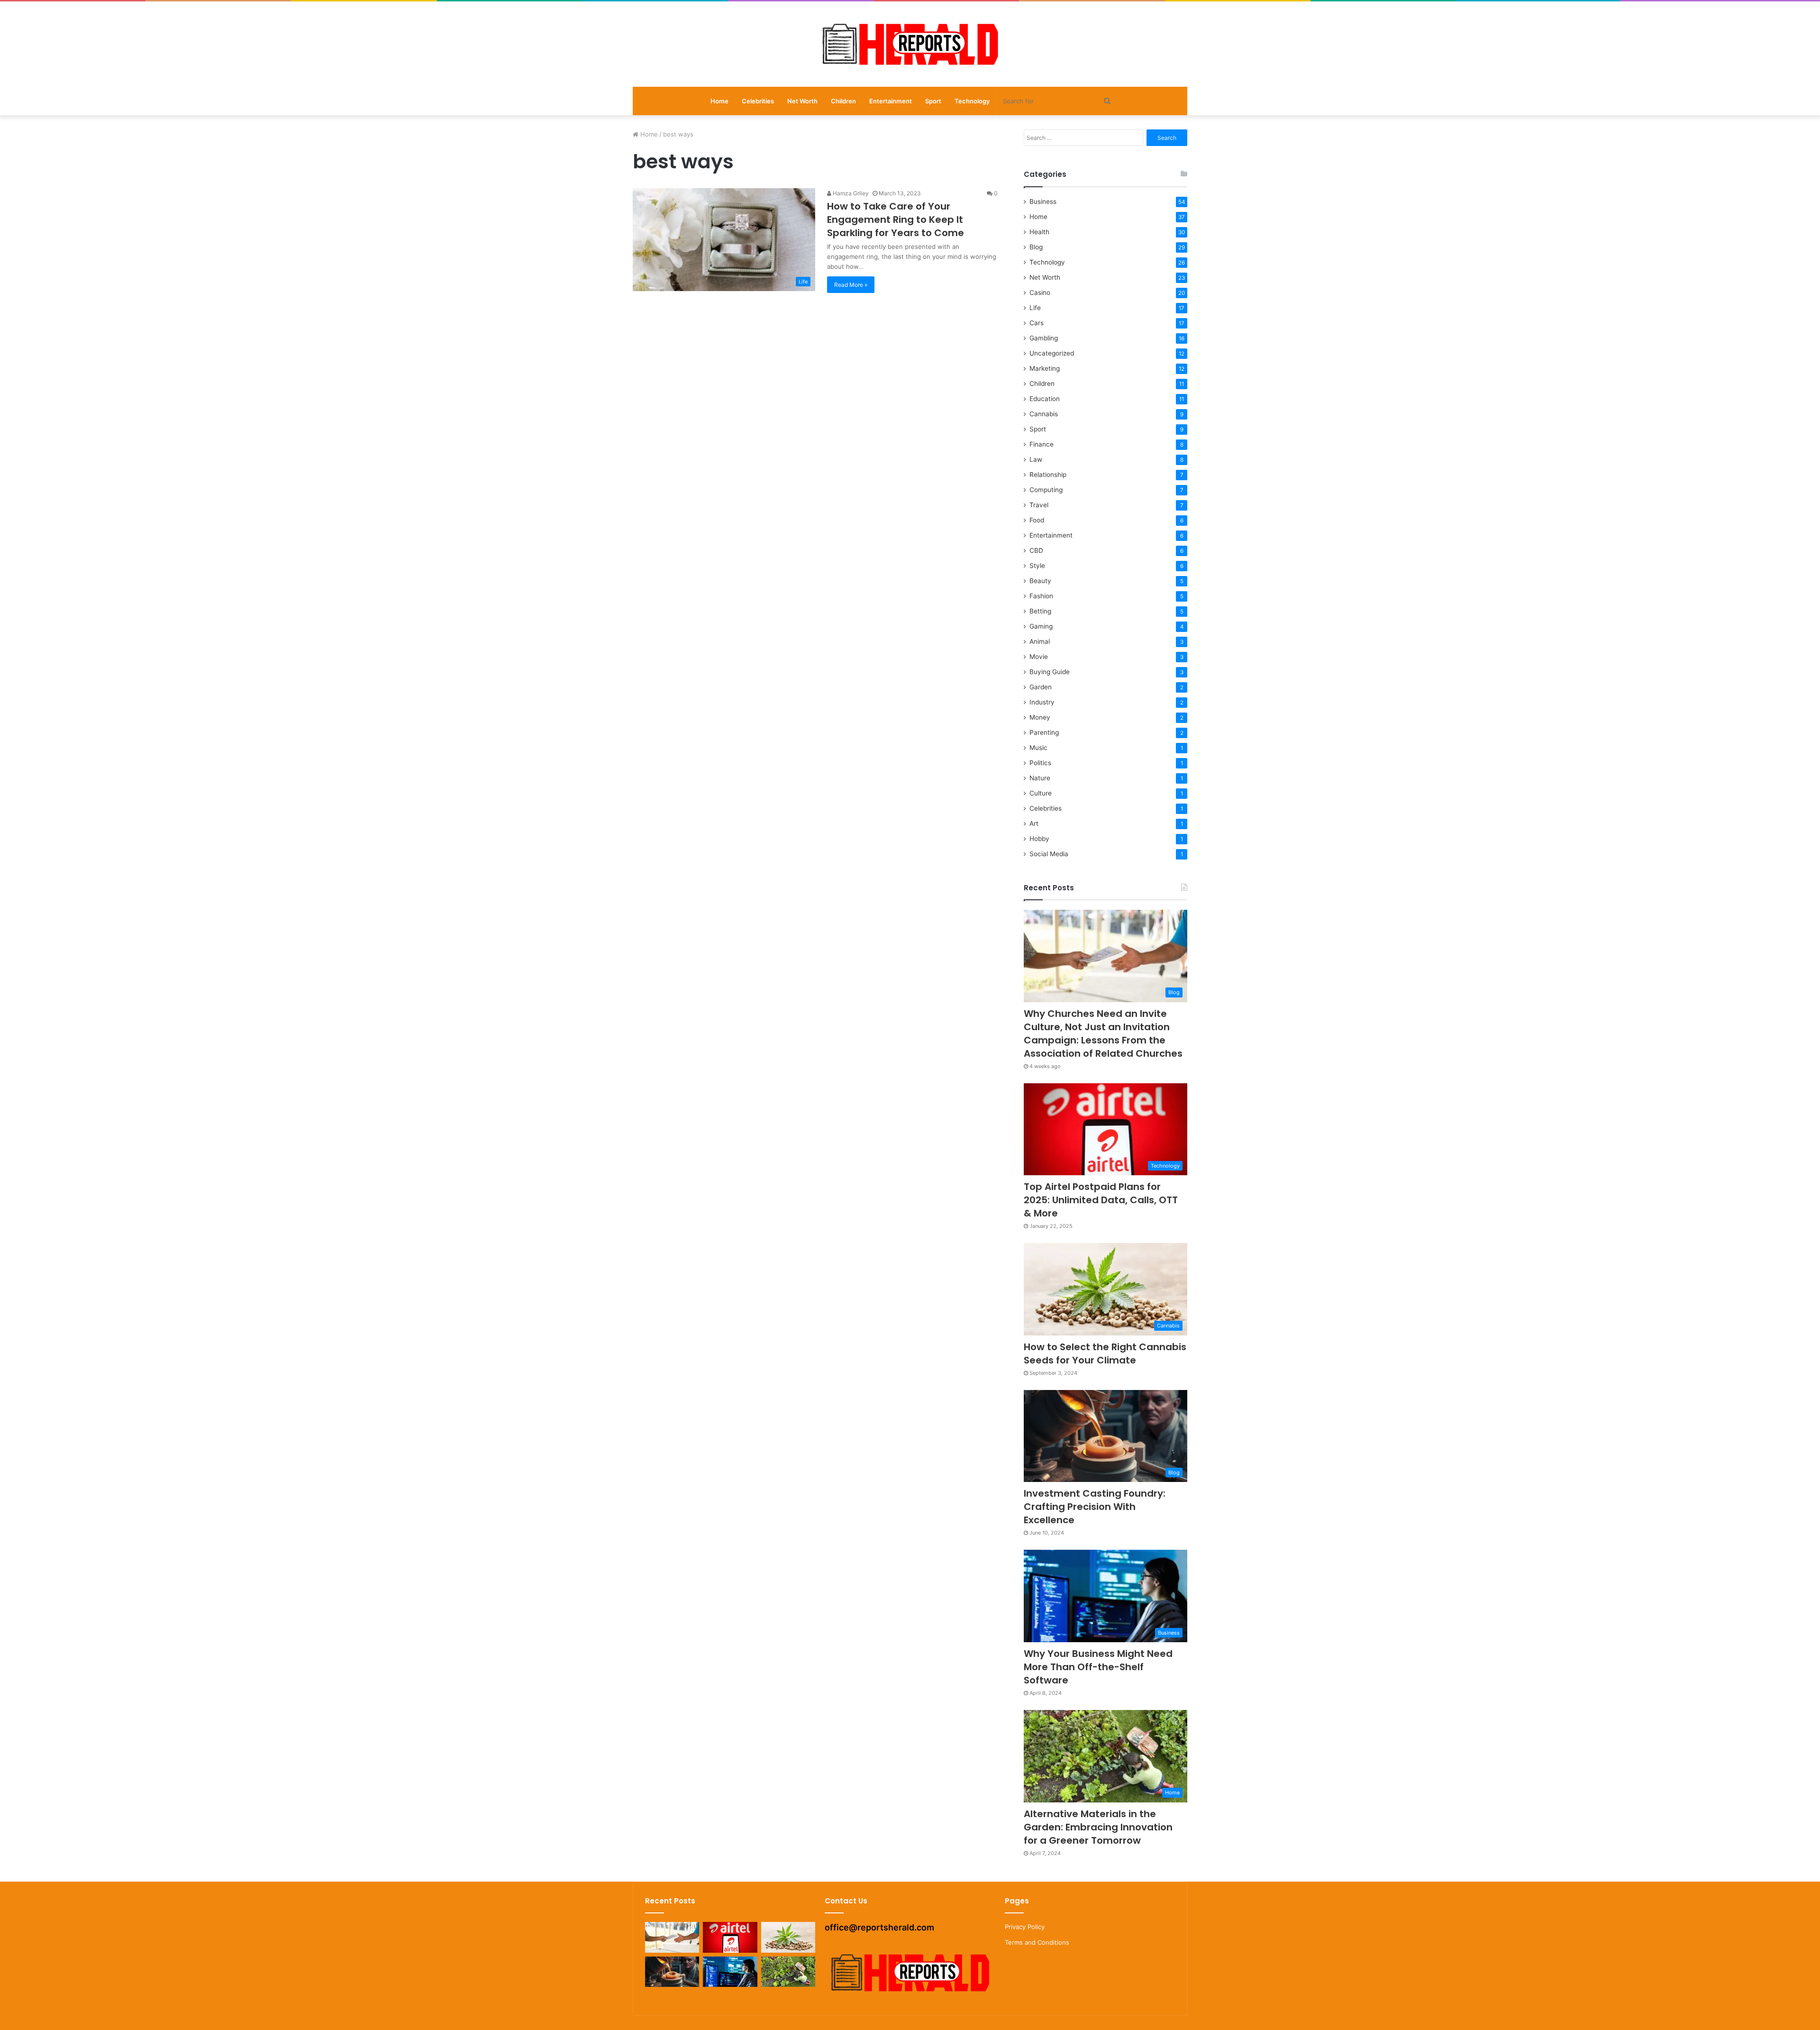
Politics (1040, 763)
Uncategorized (1052, 353)
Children (843, 101)
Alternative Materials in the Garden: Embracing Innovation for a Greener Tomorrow (1098, 1827)
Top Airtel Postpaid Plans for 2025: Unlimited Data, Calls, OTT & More (1101, 1200)
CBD (1036, 550)
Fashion (1041, 596)
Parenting (1044, 732)
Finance (1042, 444)
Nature (1040, 778)
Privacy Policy (1025, 1927)
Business (1043, 201)
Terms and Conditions (1037, 1942)
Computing (1046, 490)
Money (1040, 717)
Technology (972, 101)
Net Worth (802, 101)
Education (1045, 399)
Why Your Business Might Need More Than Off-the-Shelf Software (1098, 1667)
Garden (1041, 687)
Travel (1039, 505)
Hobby (1039, 839)
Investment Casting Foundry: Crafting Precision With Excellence (1095, 1507)
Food (1037, 520)
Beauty (1040, 581)
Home (719, 101)
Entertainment (891, 101)
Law (1036, 459)
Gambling (1044, 338)
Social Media (1049, 854)
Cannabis (1044, 414)
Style (1037, 566)
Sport (933, 101)
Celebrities (758, 101)
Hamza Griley (850, 193)
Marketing (1045, 368)
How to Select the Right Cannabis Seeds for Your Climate (1105, 1353)
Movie (1039, 657)
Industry (1042, 702)
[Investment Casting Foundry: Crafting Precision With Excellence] (672, 1972)
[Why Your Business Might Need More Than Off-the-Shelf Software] (730, 1972)
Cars (1037, 323)
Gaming (1041, 626)
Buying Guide (1050, 672)
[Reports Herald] (910, 44)
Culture (1041, 793)
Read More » (851, 285)
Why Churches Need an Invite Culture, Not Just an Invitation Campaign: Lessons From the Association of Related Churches (1103, 1033)
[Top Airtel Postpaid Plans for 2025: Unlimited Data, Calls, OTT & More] (730, 1937)
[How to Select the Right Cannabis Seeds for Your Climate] (788, 1937)
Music (1038, 748)
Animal (1040, 641)
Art (1034, 823)
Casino (1040, 293)
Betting (1040, 611)
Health (1039, 232)
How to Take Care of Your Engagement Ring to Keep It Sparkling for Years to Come (896, 219)
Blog (1036, 247)
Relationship (1048, 475)
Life (1035, 308)
